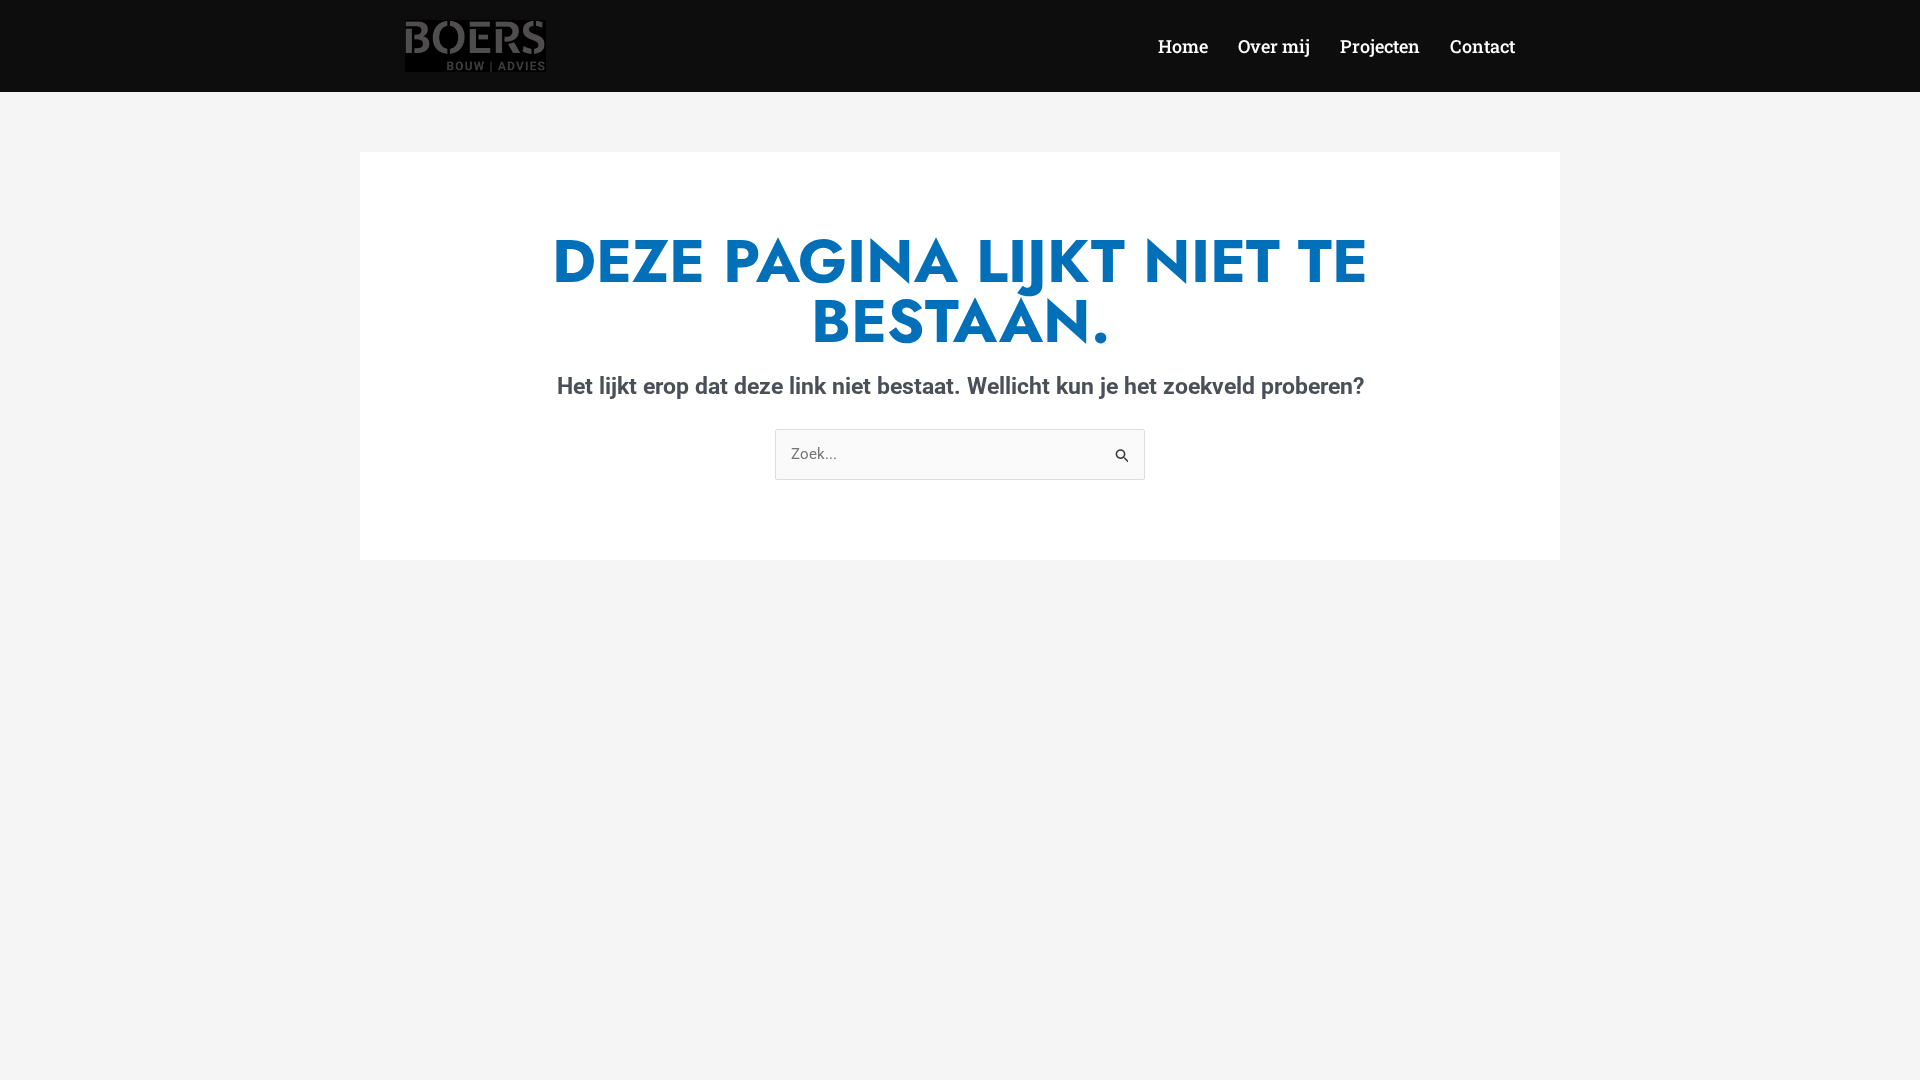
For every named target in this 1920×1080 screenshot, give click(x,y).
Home (1183, 46)
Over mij (1274, 46)
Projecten (1380, 46)
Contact (1482, 46)
